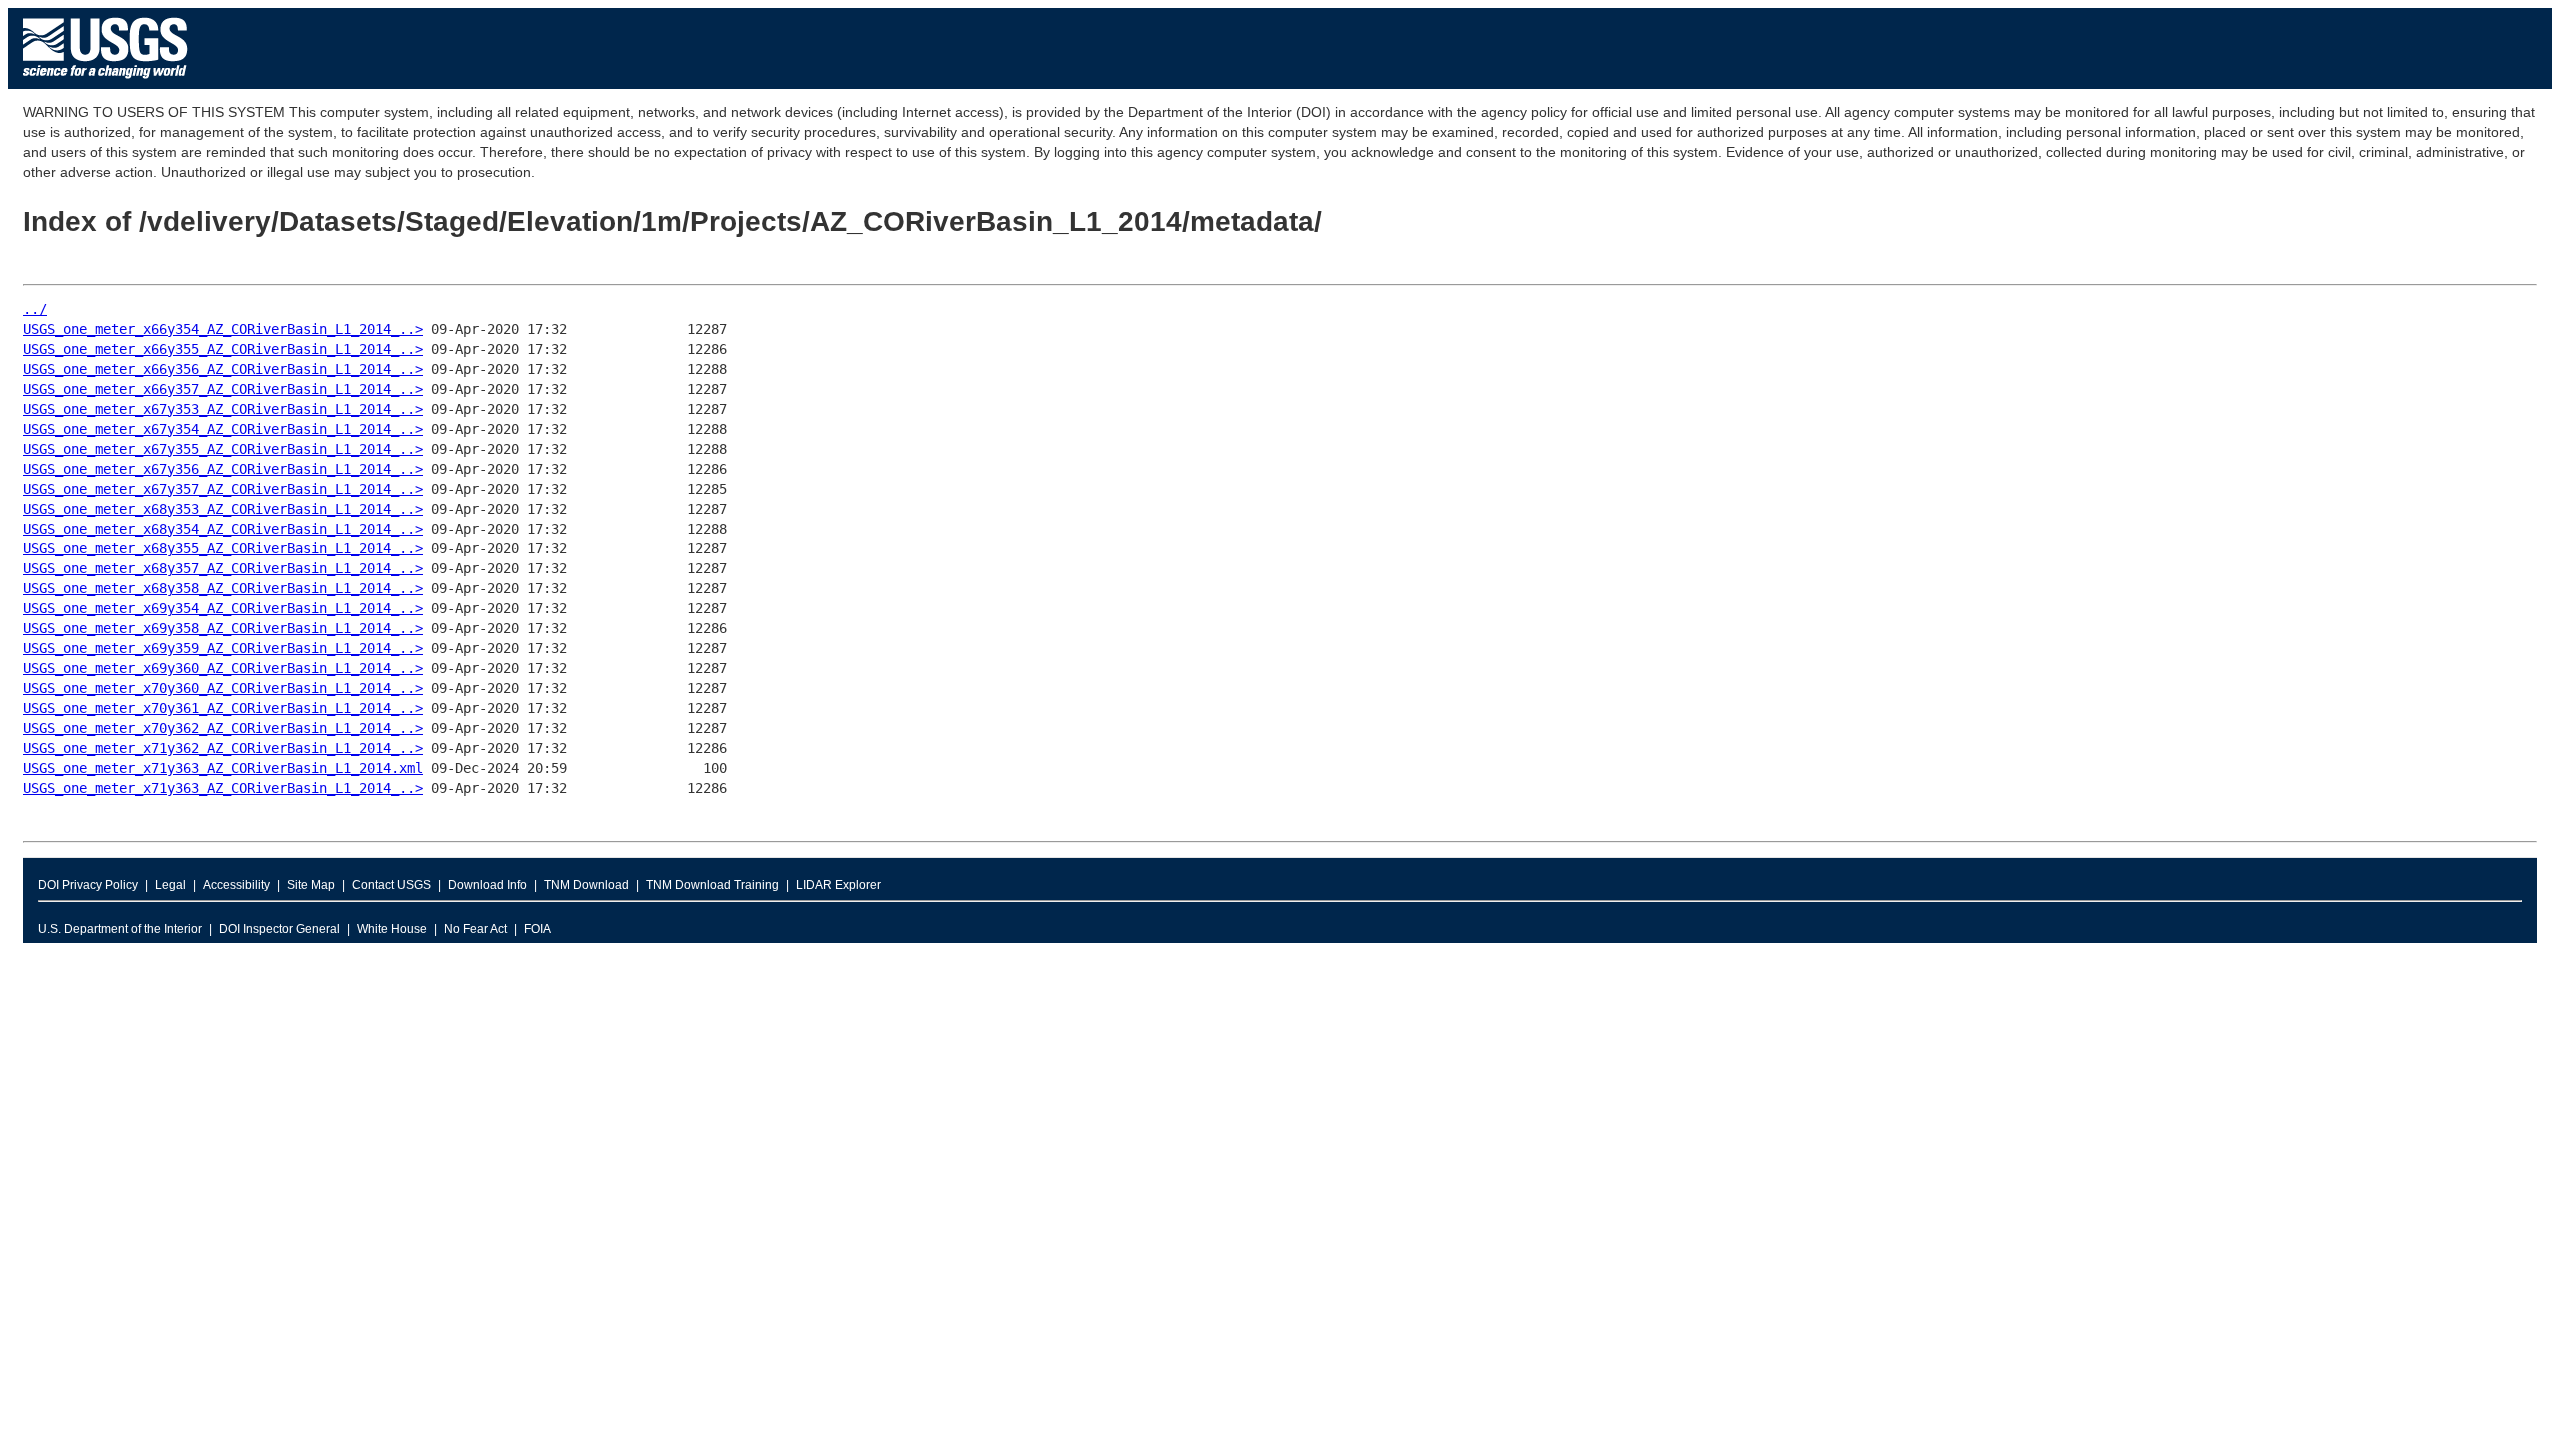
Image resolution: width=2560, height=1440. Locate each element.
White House (392, 929)
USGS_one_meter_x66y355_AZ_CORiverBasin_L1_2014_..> (223, 349)
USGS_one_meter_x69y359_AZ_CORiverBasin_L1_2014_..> (223, 648)
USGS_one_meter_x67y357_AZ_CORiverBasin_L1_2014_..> (223, 489)
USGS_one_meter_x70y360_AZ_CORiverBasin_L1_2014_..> (223, 688)
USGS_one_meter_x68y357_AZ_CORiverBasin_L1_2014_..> (223, 568)
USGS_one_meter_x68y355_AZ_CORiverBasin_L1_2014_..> (223, 548)
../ (35, 309)
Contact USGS (391, 885)
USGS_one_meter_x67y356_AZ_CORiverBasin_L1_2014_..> (223, 469)
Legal (170, 885)
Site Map (311, 885)
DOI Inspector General (279, 929)
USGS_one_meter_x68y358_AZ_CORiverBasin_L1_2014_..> (223, 588)
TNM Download (586, 885)
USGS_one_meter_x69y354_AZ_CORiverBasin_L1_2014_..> (223, 608)
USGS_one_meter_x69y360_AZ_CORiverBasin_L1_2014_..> (223, 668)
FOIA (537, 929)
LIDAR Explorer (838, 885)
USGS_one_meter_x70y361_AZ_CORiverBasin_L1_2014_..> (223, 708)
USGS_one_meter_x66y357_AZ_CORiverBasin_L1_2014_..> (223, 389)
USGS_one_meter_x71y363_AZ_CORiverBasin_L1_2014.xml (223, 768)
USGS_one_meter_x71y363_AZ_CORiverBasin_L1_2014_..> (223, 788)
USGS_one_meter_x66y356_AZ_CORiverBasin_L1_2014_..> (223, 369)
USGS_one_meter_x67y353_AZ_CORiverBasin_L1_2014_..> (223, 409)
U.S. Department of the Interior (120, 929)
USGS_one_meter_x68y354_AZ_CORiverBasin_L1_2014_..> (223, 529)
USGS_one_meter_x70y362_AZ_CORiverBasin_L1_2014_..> (223, 728)
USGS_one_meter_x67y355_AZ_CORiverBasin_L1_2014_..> (223, 449)
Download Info (487, 885)
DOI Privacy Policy (88, 885)
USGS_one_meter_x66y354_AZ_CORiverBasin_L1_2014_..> (223, 329)
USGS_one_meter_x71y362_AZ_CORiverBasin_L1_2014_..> (223, 748)
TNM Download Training (712, 885)
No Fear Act (475, 929)
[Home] (105, 83)
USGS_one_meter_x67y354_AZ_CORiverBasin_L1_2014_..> (223, 429)
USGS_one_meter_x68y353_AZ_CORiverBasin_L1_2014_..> (223, 509)
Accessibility (236, 885)
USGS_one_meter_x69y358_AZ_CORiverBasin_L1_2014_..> (223, 628)
